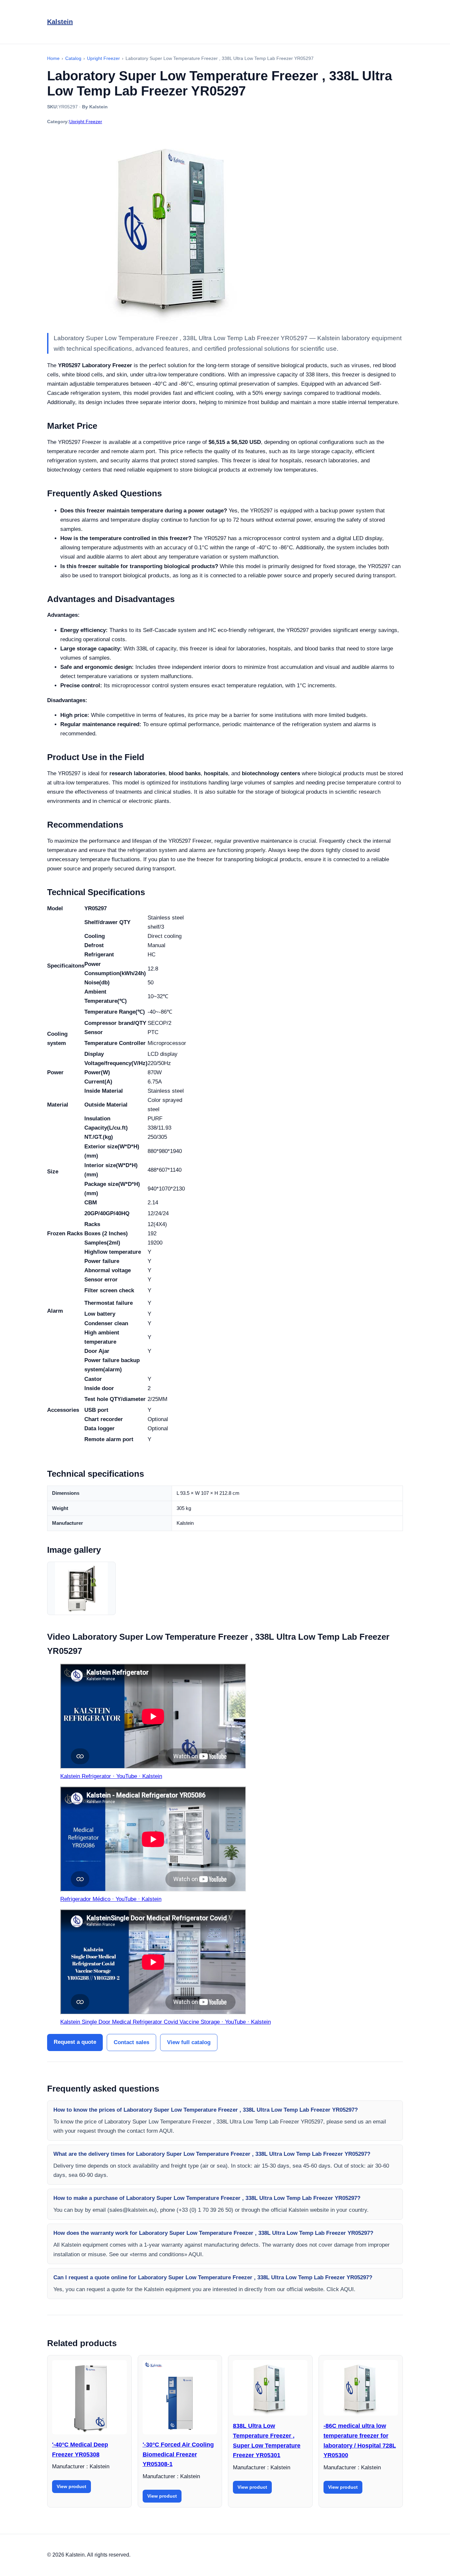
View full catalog (189, 2042)
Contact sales (131, 2042)
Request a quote (75, 2042)
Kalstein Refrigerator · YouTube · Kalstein (111, 1776)
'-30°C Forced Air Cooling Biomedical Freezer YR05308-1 (178, 2454)
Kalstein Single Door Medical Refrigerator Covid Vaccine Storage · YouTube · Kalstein (166, 2022)
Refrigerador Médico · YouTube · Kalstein (111, 1899)
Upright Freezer (86, 122)
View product (71, 2486)
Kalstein (60, 22)
